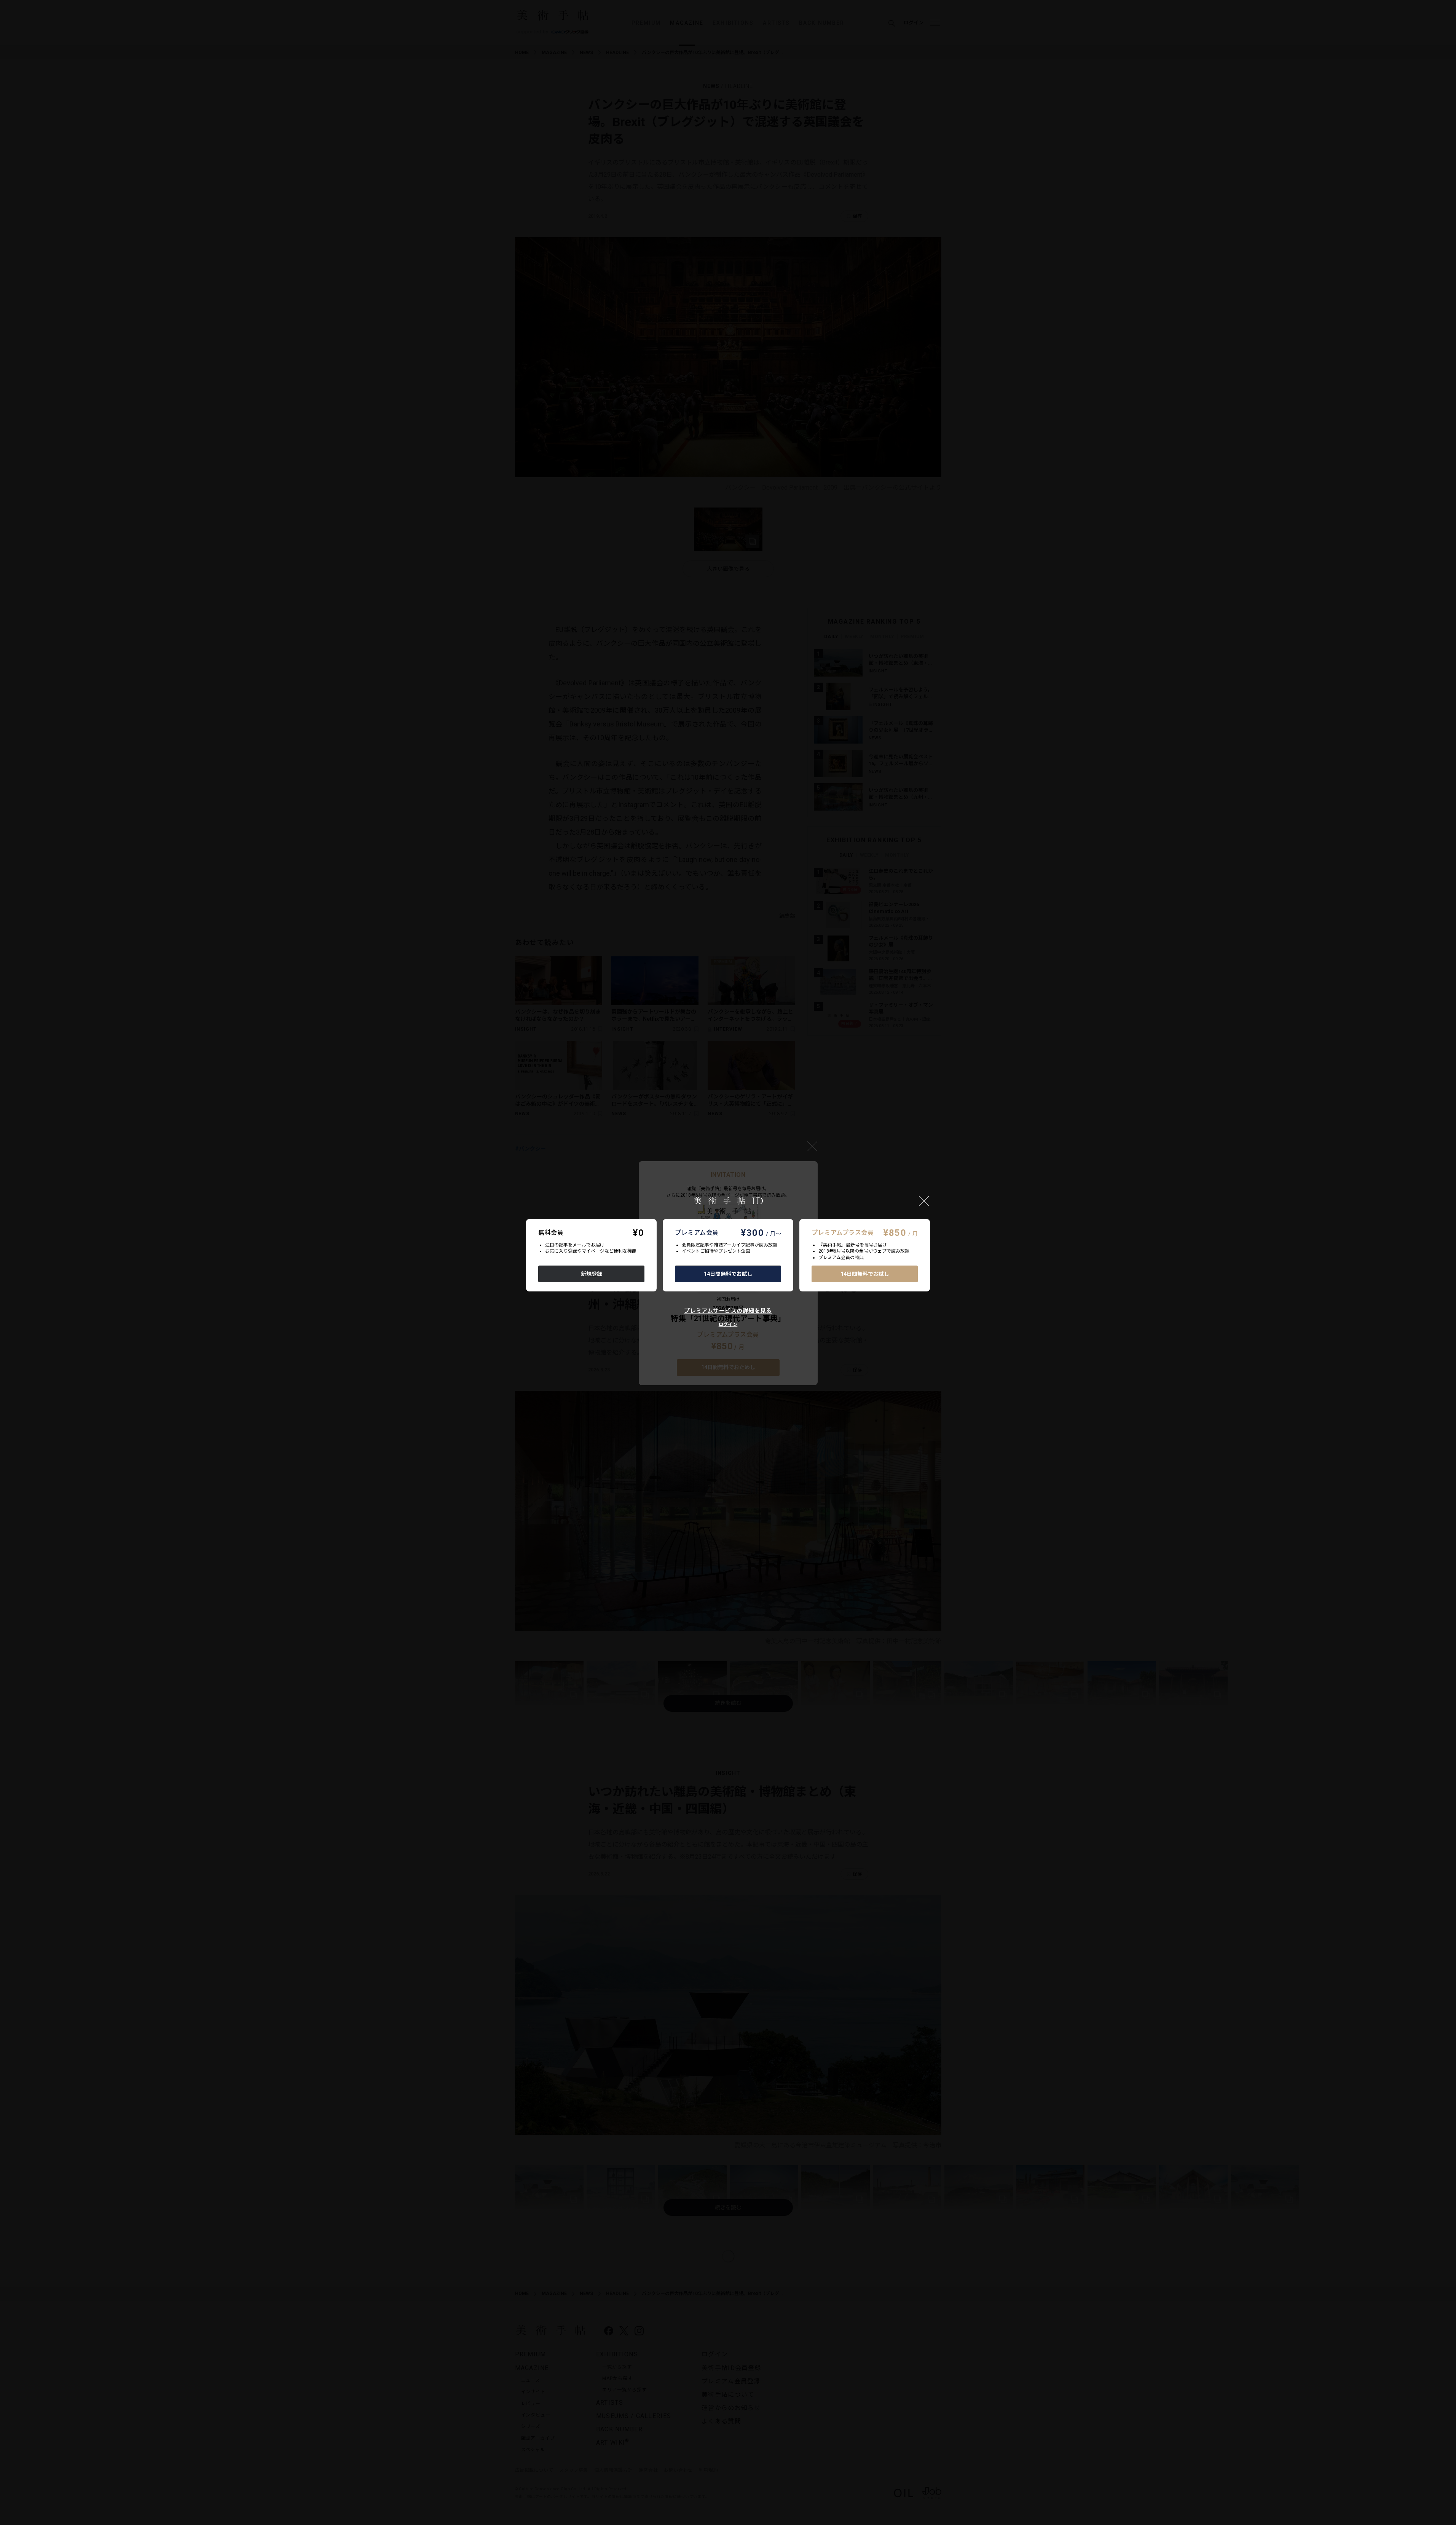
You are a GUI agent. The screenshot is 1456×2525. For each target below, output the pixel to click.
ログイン (728, 1325)
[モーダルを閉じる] (924, 1201)
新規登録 (592, 1274)
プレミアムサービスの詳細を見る (728, 1311)
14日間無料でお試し (728, 1274)
